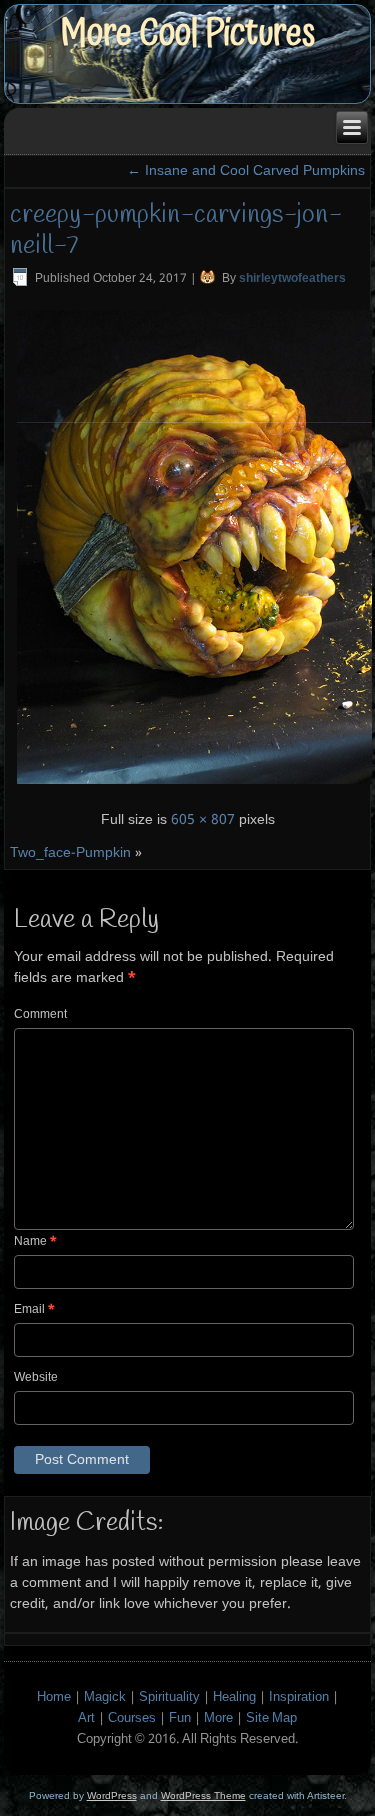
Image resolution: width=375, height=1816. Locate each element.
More (218, 1718)
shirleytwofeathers (292, 279)
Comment (40, 1015)
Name (35, 1242)
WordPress (112, 1795)
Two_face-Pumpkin (70, 853)
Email (34, 1310)
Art (86, 1718)
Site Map (271, 1718)
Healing (234, 1697)
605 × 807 (203, 820)
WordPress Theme (203, 1795)
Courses (132, 1718)
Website (36, 1378)
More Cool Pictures (187, 33)
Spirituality (169, 1697)
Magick (105, 1697)
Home (54, 1697)
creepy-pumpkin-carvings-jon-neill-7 (176, 230)
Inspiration (299, 1697)
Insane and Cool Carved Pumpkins (246, 171)
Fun (180, 1718)
